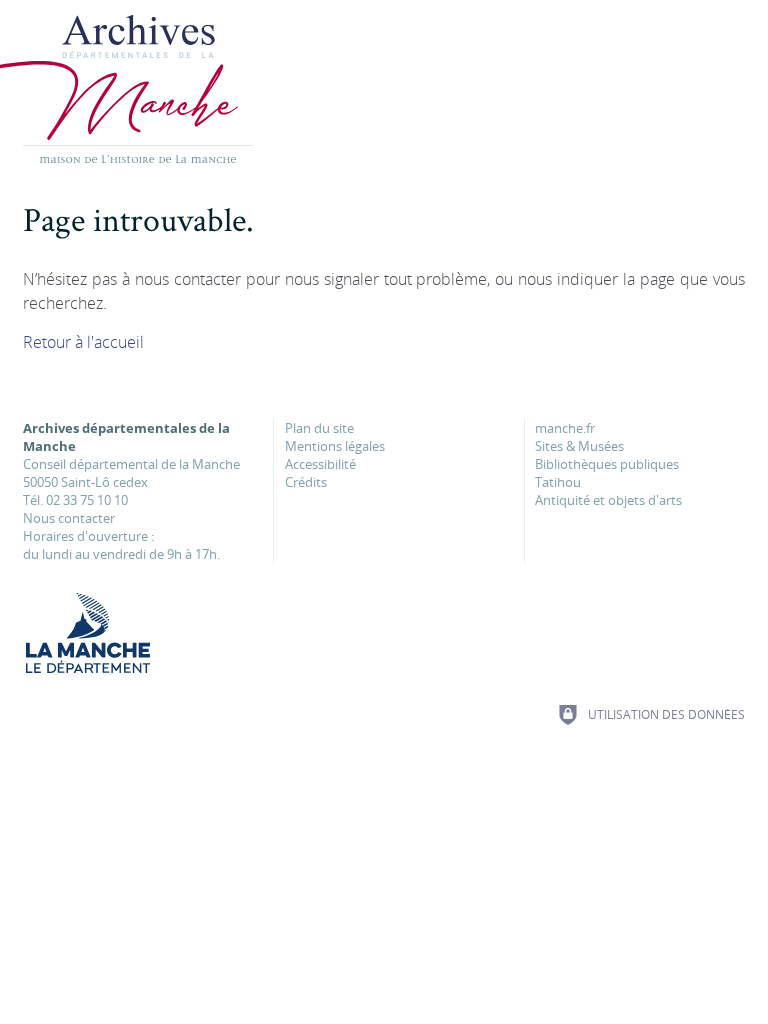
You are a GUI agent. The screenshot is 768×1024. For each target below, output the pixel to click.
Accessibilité (320, 464)
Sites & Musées (579, 446)
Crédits (306, 482)
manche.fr (565, 428)
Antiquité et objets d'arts (608, 500)
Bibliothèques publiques (607, 464)
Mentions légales (335, 446)
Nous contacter (69, 518)
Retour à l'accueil (83, 342)
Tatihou (558, 482)
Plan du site (319, 428)
